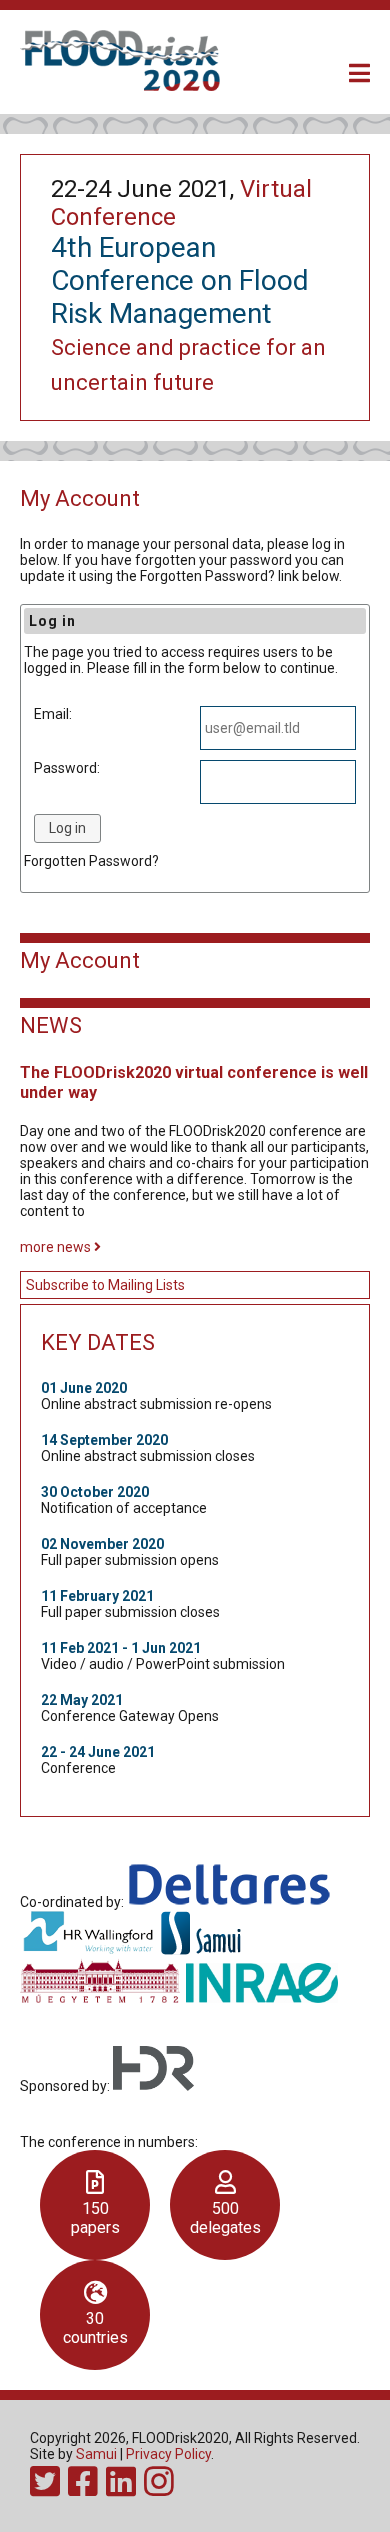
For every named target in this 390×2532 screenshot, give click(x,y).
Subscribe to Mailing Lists (105, 1285)
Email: (53, 714)
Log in (67, 828)
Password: (67, 768)
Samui (96, 2454)
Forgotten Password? (91, 861)
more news (57, 1247)
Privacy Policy (168, 2454)
